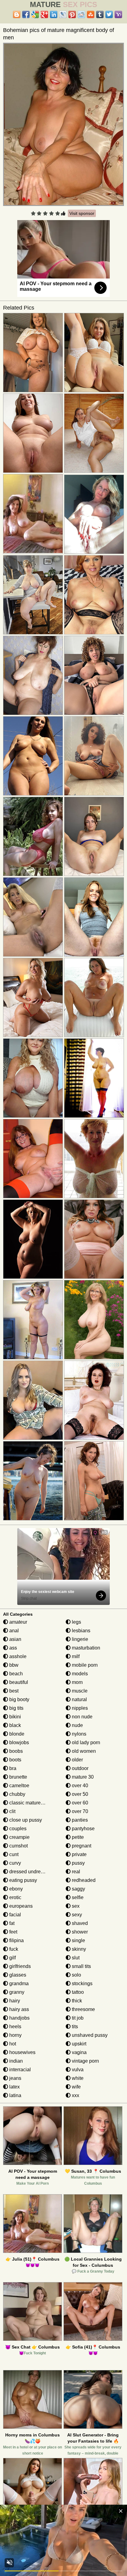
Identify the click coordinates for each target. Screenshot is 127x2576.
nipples (79, 1708)
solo (76, 1975)
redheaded (83, 1880)
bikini (14, 1717)
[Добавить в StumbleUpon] (91, 14)
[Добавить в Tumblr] (100, 14)
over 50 (79, 1794)
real (75, 1872)
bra (12, 1768)
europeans (20, 1906)
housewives (22, 2052)
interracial (19, 2070)
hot (12, 2044)
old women (83, 1751)
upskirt (78, 2044)
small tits (81, 1966)
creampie (19, 1837)
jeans (15, 2078)
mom (77, 1682)
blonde (16, 1734)
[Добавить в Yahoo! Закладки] (118, 14)
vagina (79, 2052)
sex (75, 1906)
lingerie (79, 1639)
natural (79, 1699)
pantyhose (83, 1829)
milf (75, 1656)
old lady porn (85, 1742)
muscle (79, 1691)
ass (12, 1648)
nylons (78, 1734)
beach (15, 1674)
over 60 (79, 1803)
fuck (13, 1949)
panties (79, 1820)
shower (79, 1932)
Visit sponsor (82, 213)
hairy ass (18, 2009)
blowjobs (18, 1742)
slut (75, 1958)
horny (15, 2035)
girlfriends (19, 1966)
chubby (17, 1794)
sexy (76, 1915)
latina (15, 2095)
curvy (14, 1863)
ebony (15, 1889)
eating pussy (23, 1880)
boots (15, 1760)
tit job (77, 2018)
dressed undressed (30, 1872)
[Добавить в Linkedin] (54, 14)
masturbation (85, 1648)
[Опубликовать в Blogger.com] (17, 14)
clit (12, 1811)
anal (13, 1631)
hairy (14, 2001)
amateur (18, 1622)
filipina (16, 1940)
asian (15, 1639)
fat (11, 1923)
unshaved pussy (89, 2035)
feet (13, 1932)
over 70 (79, 1811)
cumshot (18, 1846)
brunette (18, 1777)
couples (17, 1829)
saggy (78, 1889)
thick (76, 2001)
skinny (78, 1949)
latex (14, 2087)
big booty (19, 1699)
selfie (77, 1897)
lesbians (80, 1631)
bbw (13, 1665)
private (79, 1854)
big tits (16, 1708)
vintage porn (85, 2061)
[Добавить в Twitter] (109, 14)
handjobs (19, 2018)
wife (76, 2087)
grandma (18, 1983)
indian (15, 2061)
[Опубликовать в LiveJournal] (63, 14)
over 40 (79, 1786)
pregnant (81, 1846)
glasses (17, 1975)
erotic (15, 1897)
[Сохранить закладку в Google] (35, 14)
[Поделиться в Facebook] (26, 14)
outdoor (80, 1768)
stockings (82, 1983)
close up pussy (25, 1820)
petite (77, 1837)
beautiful (18, 1682)
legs (76, 1622)
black (14, 1725)
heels (15, 2027)
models (79, 1674)
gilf (12, 1958)
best (13, 1691)
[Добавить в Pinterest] (72, 14)
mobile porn (84, 1665)
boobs (15, 1751)
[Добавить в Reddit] (81, 14)
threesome (83, 2009)
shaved (79, 1923)
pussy (78, 1863)
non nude (82, 1717)
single (78, 1940)
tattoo (77, 1992)
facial (14, 1915)
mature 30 (82, 1777)
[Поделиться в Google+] (44, 14)
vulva (77, 2070)
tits (74, 2027)
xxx (75, 2095)
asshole (17, 1656)
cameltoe (19, 1786)
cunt (13, 1854)
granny (16, 1992)
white (77, 2078)
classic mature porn (30, 1803)
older (77, 1760)
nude (77, 1725)
